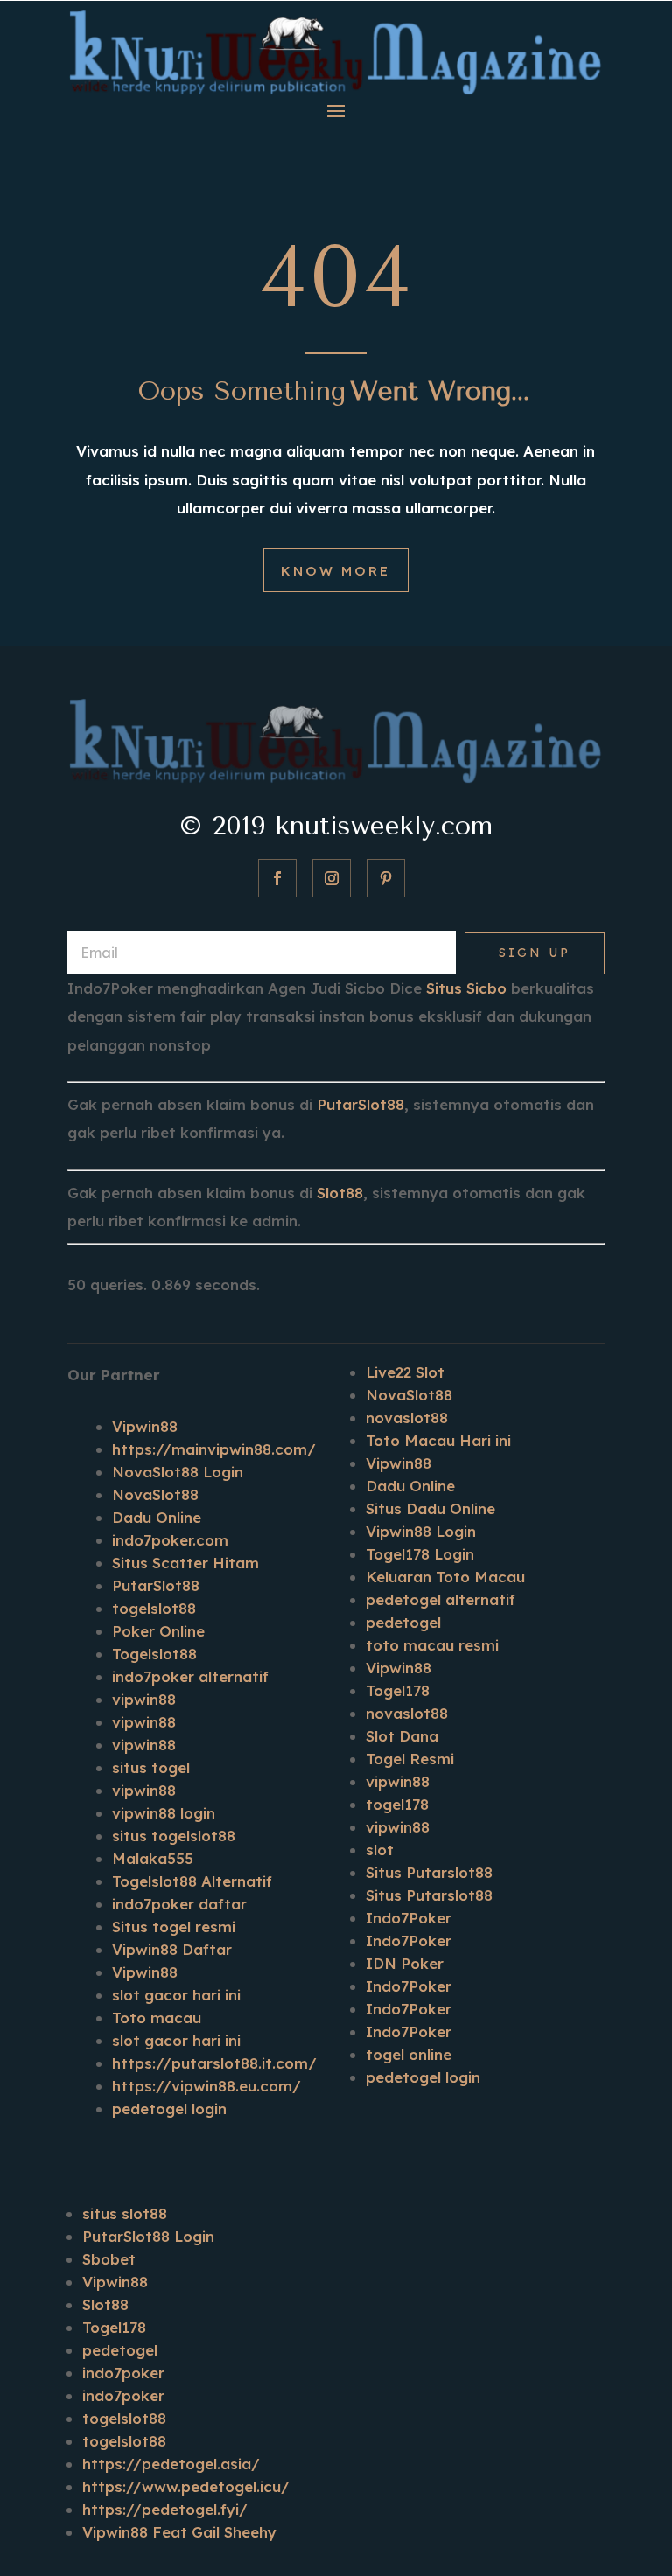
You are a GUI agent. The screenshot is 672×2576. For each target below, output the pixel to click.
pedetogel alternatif (441, 1599)
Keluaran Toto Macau (445, 1577)
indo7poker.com (170, 1540)
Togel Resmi (410, 1759)
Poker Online (158, 1631)
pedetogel (403, 1622)
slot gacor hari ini (176, 1995)
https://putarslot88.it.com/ (214, 2063)
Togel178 (398, 1690)
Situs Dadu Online (430, 1508)
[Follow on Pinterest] (386, 878)
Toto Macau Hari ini (438, 1440)
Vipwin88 (145, 1426)
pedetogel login (169, 2108)
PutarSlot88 (360, 1104)
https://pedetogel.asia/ (171, 2464)
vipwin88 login (164, 1813)
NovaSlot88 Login (178, 1472)
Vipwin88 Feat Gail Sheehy (179, 2532)
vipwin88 (144, 1699)
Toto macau (157, 2018)
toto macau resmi (432, 1645)
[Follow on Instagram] (332, 878)
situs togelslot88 (174, 1836)
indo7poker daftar (179, 1904)
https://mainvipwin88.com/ (214, 1449)
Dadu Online (157, 1517)
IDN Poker (405, 1963)
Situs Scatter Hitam (185, 1563)
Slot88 (340, 1193)
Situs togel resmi (174, 1927)
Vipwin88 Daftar (172, 1949)
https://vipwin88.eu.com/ (206, 2086)
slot (380, 1850)
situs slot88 (125, 2213)
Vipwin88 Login (421, 1531)
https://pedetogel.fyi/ (165, 2509)
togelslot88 (154, 1608)
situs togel (151, 1767)
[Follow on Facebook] (277, 878)
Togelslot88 (154, 1654)
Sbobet (109, 2259)
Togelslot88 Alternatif (192, 1881)
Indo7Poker (409, 1918)
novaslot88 (407, 1417)
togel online (409, 2054)
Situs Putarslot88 (429, 1872)
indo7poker (123, 2373)
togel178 (397, 1804)
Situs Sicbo (466, 988)
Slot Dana (402, 1736)
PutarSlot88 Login (148, 2236)
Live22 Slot (405, 1372)
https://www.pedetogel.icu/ (186, 2486)
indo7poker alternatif (190, 1676)
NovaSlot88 (155, 1494)
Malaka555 (153, 1858)
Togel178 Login (420, 1554)
